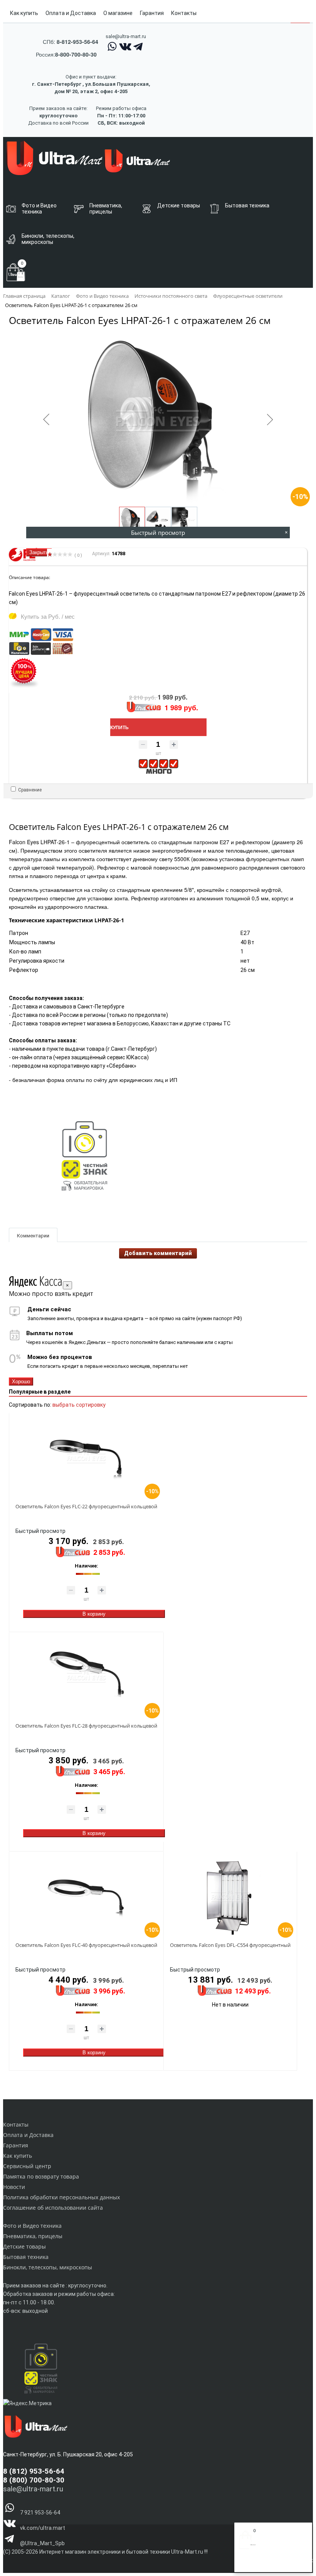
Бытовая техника (26, 2257)
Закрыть (39, 552)
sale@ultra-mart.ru (126, 36)
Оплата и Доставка (71, 13)
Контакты (184, 13)
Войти (246, 2564)
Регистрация (269, 2564)
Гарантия (152, 13)
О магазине (118, 13)
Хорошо (21, 1381)
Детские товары (24, 2246)
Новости (14, 2187)
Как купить (24, 13)
